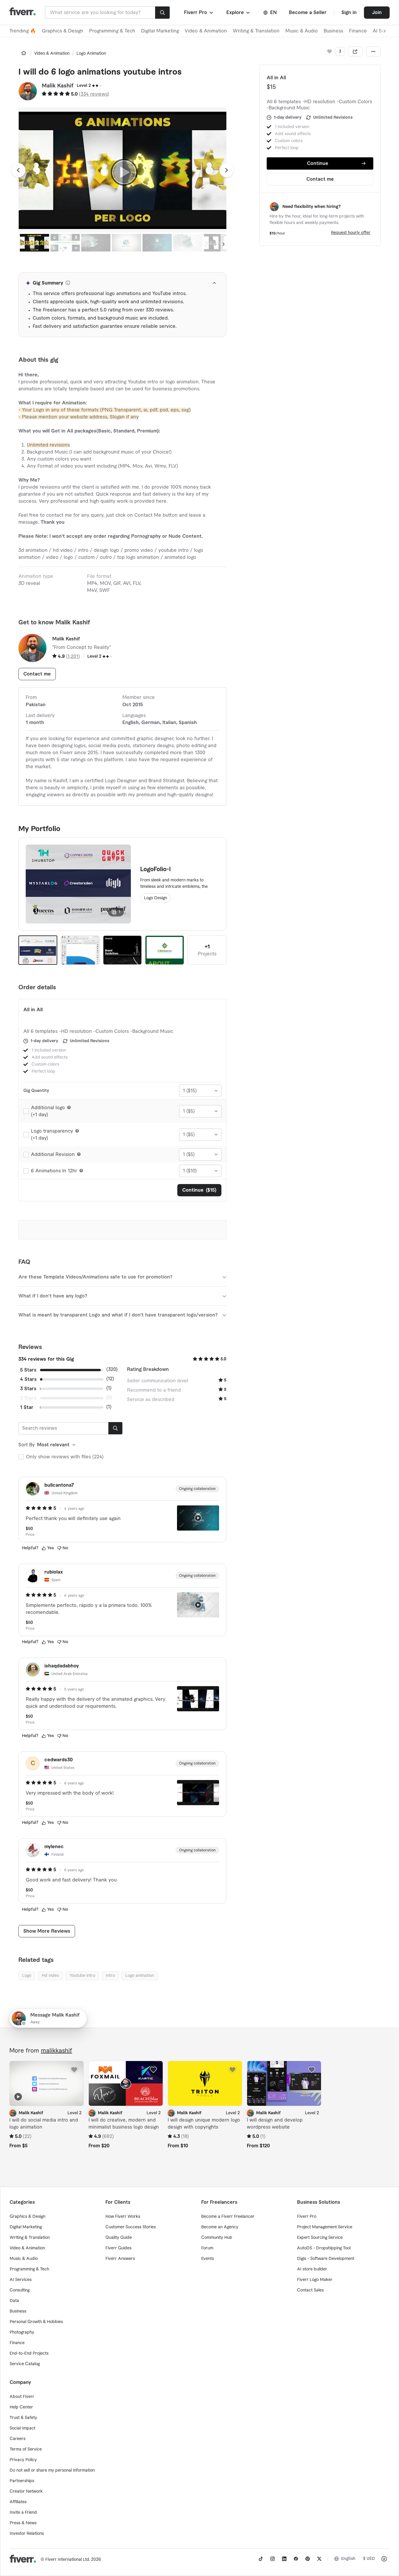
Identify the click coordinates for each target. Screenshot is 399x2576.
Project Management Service (325, 2227)
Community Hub (217, 2238)
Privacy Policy (23, 2460)
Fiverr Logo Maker (315, 2280)
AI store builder (312, 2269)
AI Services (21, 2280)
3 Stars (28, 1389)
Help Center (21, 2407)
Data (14, 2301)
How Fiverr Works (123, 2217)
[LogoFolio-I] (38, 950)
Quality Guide (119, 2238)
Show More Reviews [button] (47, 1931)
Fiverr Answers (120, 2259)
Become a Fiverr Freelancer (228, 2217)
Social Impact (22, 2428)
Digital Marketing (160, 31)
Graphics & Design (63, 31)
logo (27, 1976)
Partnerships (22, 2481)
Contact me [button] (320, 179)
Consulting (20, 2290)
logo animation (140, 1976)
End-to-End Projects (29, 2353)
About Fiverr (22, 2397)
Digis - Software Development (326, 2259)
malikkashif (57, 2051)
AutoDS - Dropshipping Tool (324, 2248)
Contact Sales (310, 2290)
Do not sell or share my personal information (52, 2470)
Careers (18, 2439)
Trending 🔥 (23, 31)
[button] (199, 13)
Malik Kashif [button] (58, 86)
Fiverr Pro (307, 2217)
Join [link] (377, 13)
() (94, 94)
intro (110, 1976)
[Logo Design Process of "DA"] (80, 950)
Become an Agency (220, 2227)
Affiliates (18, 2502)
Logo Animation (91, 54)
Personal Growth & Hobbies (36, 2322)
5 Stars (28, 1370)
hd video (50, 1976)
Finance (358, 31)
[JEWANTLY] (123, 950)
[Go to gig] (47, 2083)
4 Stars (28, 1379)
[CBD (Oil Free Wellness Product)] (165, 950)
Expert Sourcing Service (320, 2238)
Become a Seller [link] (308, 13)
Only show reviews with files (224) (65, 1457)
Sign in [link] (349, 13)
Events (208, 2259)
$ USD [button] (369, 2559)
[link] (24, 53)
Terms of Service (26, 2449)
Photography (22, 2332)
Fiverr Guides (118, 2248)
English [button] (348, 2559)
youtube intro (82, 1976)
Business (333, 31)
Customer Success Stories (131, 2227)
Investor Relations (27, 2534)
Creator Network (26, 2491)
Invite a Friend (23, 2513)
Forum (207, 2248)
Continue (318, 163)
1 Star (27, 1407)
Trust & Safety (23, 2418)
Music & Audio (302, 31)
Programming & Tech (112, 31)
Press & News (23, 2523)
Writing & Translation (256, 31)
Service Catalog (25, 2364)
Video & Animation (206, 31)
